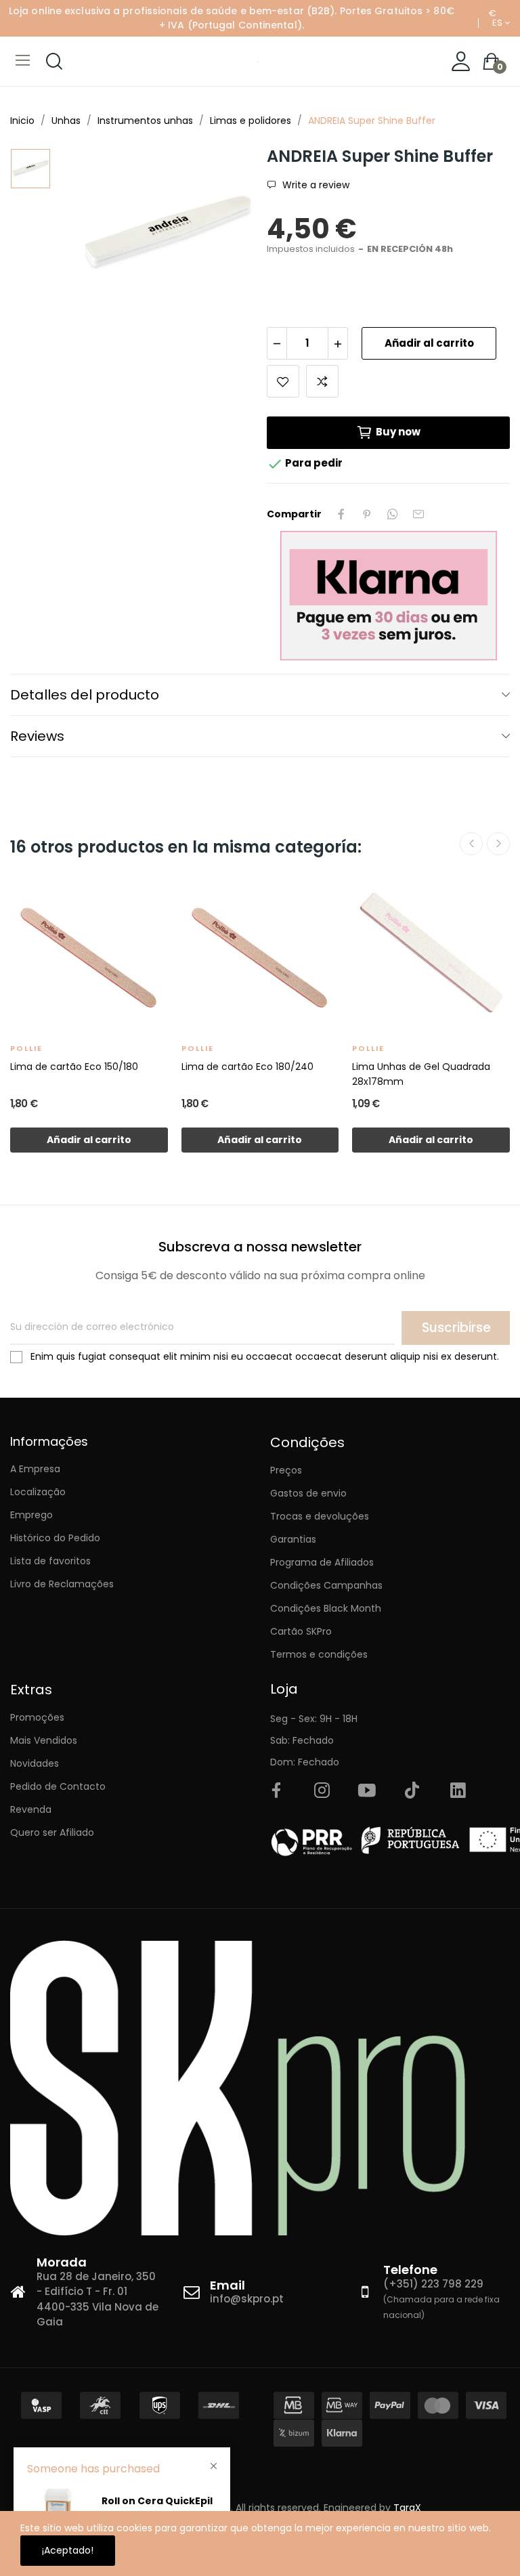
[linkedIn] (458, 1791)
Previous (471, 844)
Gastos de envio (308, 1493)
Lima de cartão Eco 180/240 (247, 1067)
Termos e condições (319, 1654)
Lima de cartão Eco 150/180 (74, 1067)
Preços (286, 1470)
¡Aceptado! (68, 2550)
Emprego (31, 1515)
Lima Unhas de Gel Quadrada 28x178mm (421, 1074)
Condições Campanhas (326, 1585)
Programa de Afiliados (322, 1562)
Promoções (37, 1717)
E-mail (418, 514)
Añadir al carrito (429, 343)
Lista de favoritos (50, 1561)
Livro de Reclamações (62, 1584)
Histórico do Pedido (55, 1538)
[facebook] (276, 1791)
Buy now (398, 432)
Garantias (293, 1539)
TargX (407, 2508)
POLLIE (26, 1048)
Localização (38, 1492)
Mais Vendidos (44, 1740)
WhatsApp (393, 514)
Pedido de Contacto (58, 1786)
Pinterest (367, 514)
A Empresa (35, 1469)
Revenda (31, 1809)
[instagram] (322, 1791)
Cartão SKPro (301, 1631)
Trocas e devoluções (320, 1516)
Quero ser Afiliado (52, 1832)
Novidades (35, 1763)
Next (498, 844)
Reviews (37, 736)
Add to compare (322, 381)
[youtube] (367, 1791)
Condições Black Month (326, 1608)
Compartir (341, 514)
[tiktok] (412, 1791)
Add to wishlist (283, 381)
